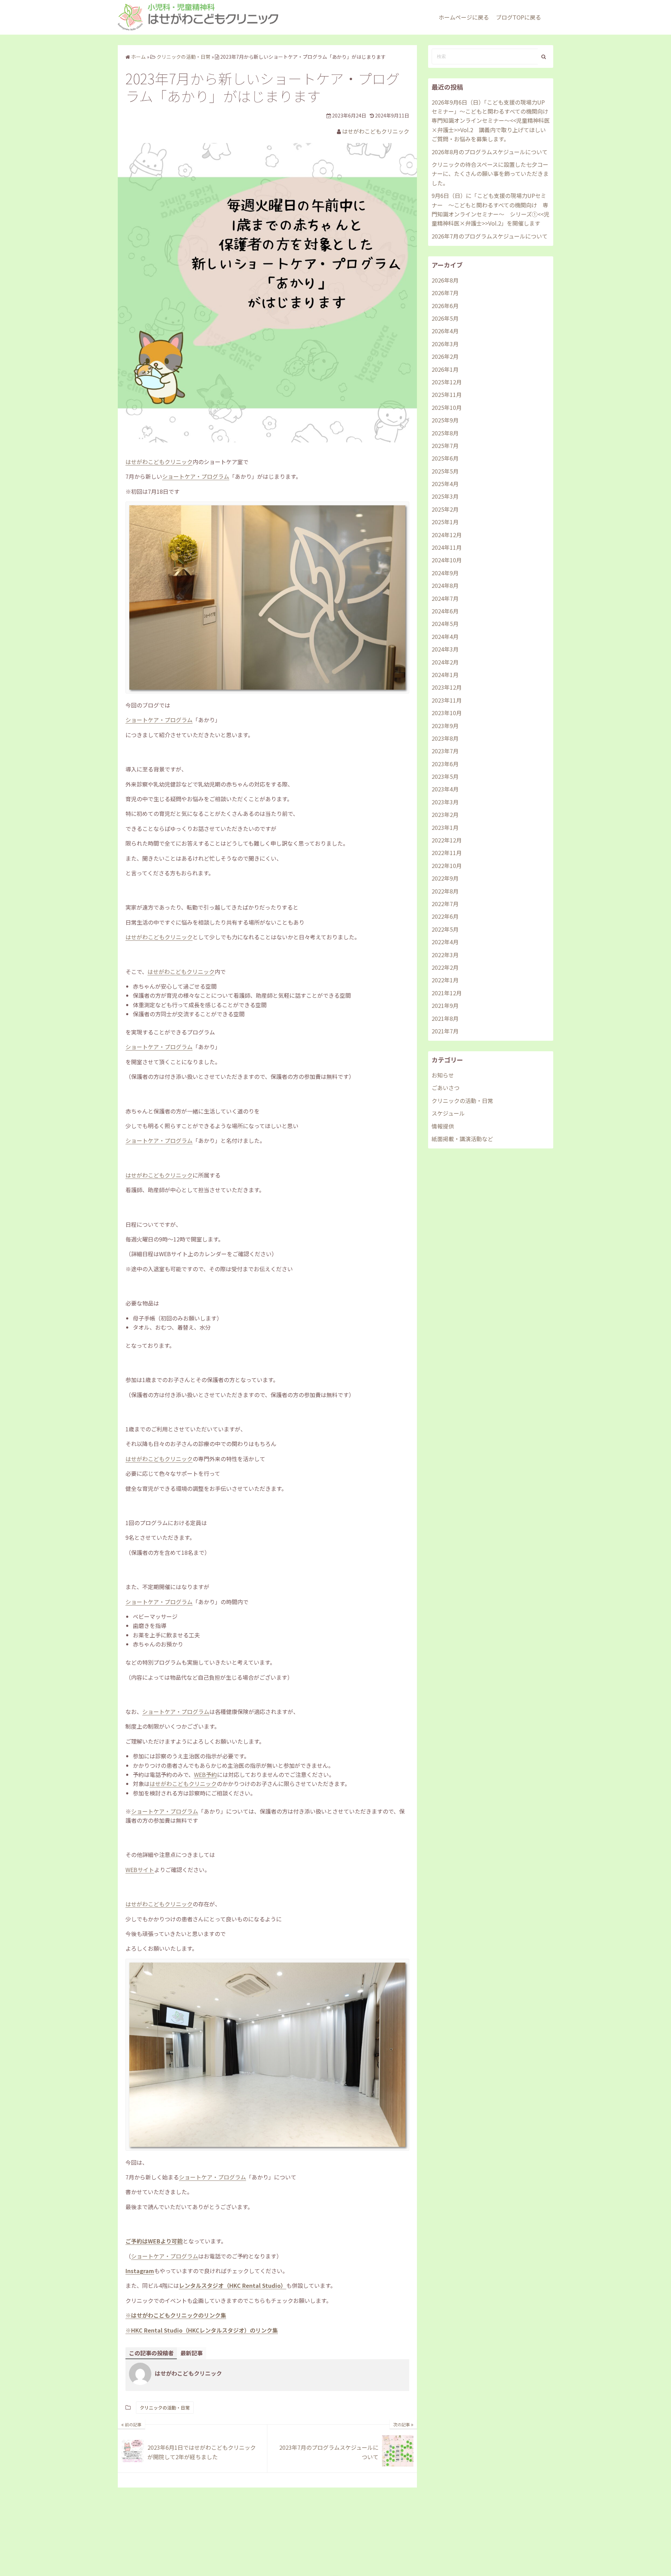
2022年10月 (447, 866)
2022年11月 (447, 853)
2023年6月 (445, 764)
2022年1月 (445, 980)
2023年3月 (445, 802)
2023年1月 (445, 827)
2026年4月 (445, 331)
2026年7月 (445, 293)
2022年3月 (445, 955)
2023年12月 (447, 687)
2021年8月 (445, 1018)
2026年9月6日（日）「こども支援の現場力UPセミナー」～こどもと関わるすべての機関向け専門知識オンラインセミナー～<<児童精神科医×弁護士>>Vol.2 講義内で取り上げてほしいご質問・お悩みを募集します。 (491, 121)
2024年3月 (445, 649)
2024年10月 (447, 560)
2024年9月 (445, 573)
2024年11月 (447, 547)
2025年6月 (445, 458)
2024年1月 (445, 675)
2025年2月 (445, 509)
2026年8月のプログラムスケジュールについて (490, 152)
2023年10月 (447, 713)
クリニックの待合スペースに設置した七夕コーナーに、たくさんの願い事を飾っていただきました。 (490, 174)
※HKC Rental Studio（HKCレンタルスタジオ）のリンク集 (202, 2330)
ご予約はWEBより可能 (154, 2241)
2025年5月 (445, 471)
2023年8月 (445, 738)
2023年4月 (445, 789)
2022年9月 (445, 878)
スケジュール (448, 1113)
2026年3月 (445, 344)
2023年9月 (445, 726)
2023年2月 (445, 814)
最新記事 (192, 2353)
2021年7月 (445, 1031)
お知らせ (443, 1075)
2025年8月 (445, 433)
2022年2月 (445, 967)
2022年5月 (445, 929)
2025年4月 (445, 484)
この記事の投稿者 (151, 2353)
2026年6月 (445, 306)
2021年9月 (445, 1005)
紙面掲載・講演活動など (462, 1139)
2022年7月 (445, 904)
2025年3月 (445, 496)
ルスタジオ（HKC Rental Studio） (241, 2285)
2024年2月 (445, 662)
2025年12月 (447, 382)
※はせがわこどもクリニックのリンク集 (176, 2315)
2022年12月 (447, 840)
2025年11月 (447, 394)
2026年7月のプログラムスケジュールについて (490, 236)
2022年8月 (445, 891)
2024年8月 (445, 585)
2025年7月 (445, 446)
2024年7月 (445, 598)
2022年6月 (445, 916)
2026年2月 (445, 356)
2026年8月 (445, 280)
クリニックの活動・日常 (165, 2408)
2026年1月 (445, 369)
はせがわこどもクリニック (376, 131)
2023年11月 (447, 700)
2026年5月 (445, 318)
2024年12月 (447, 535)
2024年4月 (445, 636)
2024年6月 (445, 611)
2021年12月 (447, 993)
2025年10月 (447, 407)
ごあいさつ (446, 1088)
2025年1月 (445, 522)
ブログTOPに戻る (518, 17)
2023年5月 (445, 776)
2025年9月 (445, 420)
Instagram (140, 2271)
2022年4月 (445, 942)
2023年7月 (445, 751)
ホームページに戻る (464, 17)
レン (185, 2285)
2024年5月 (445, 624)
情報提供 (443, 1126)
